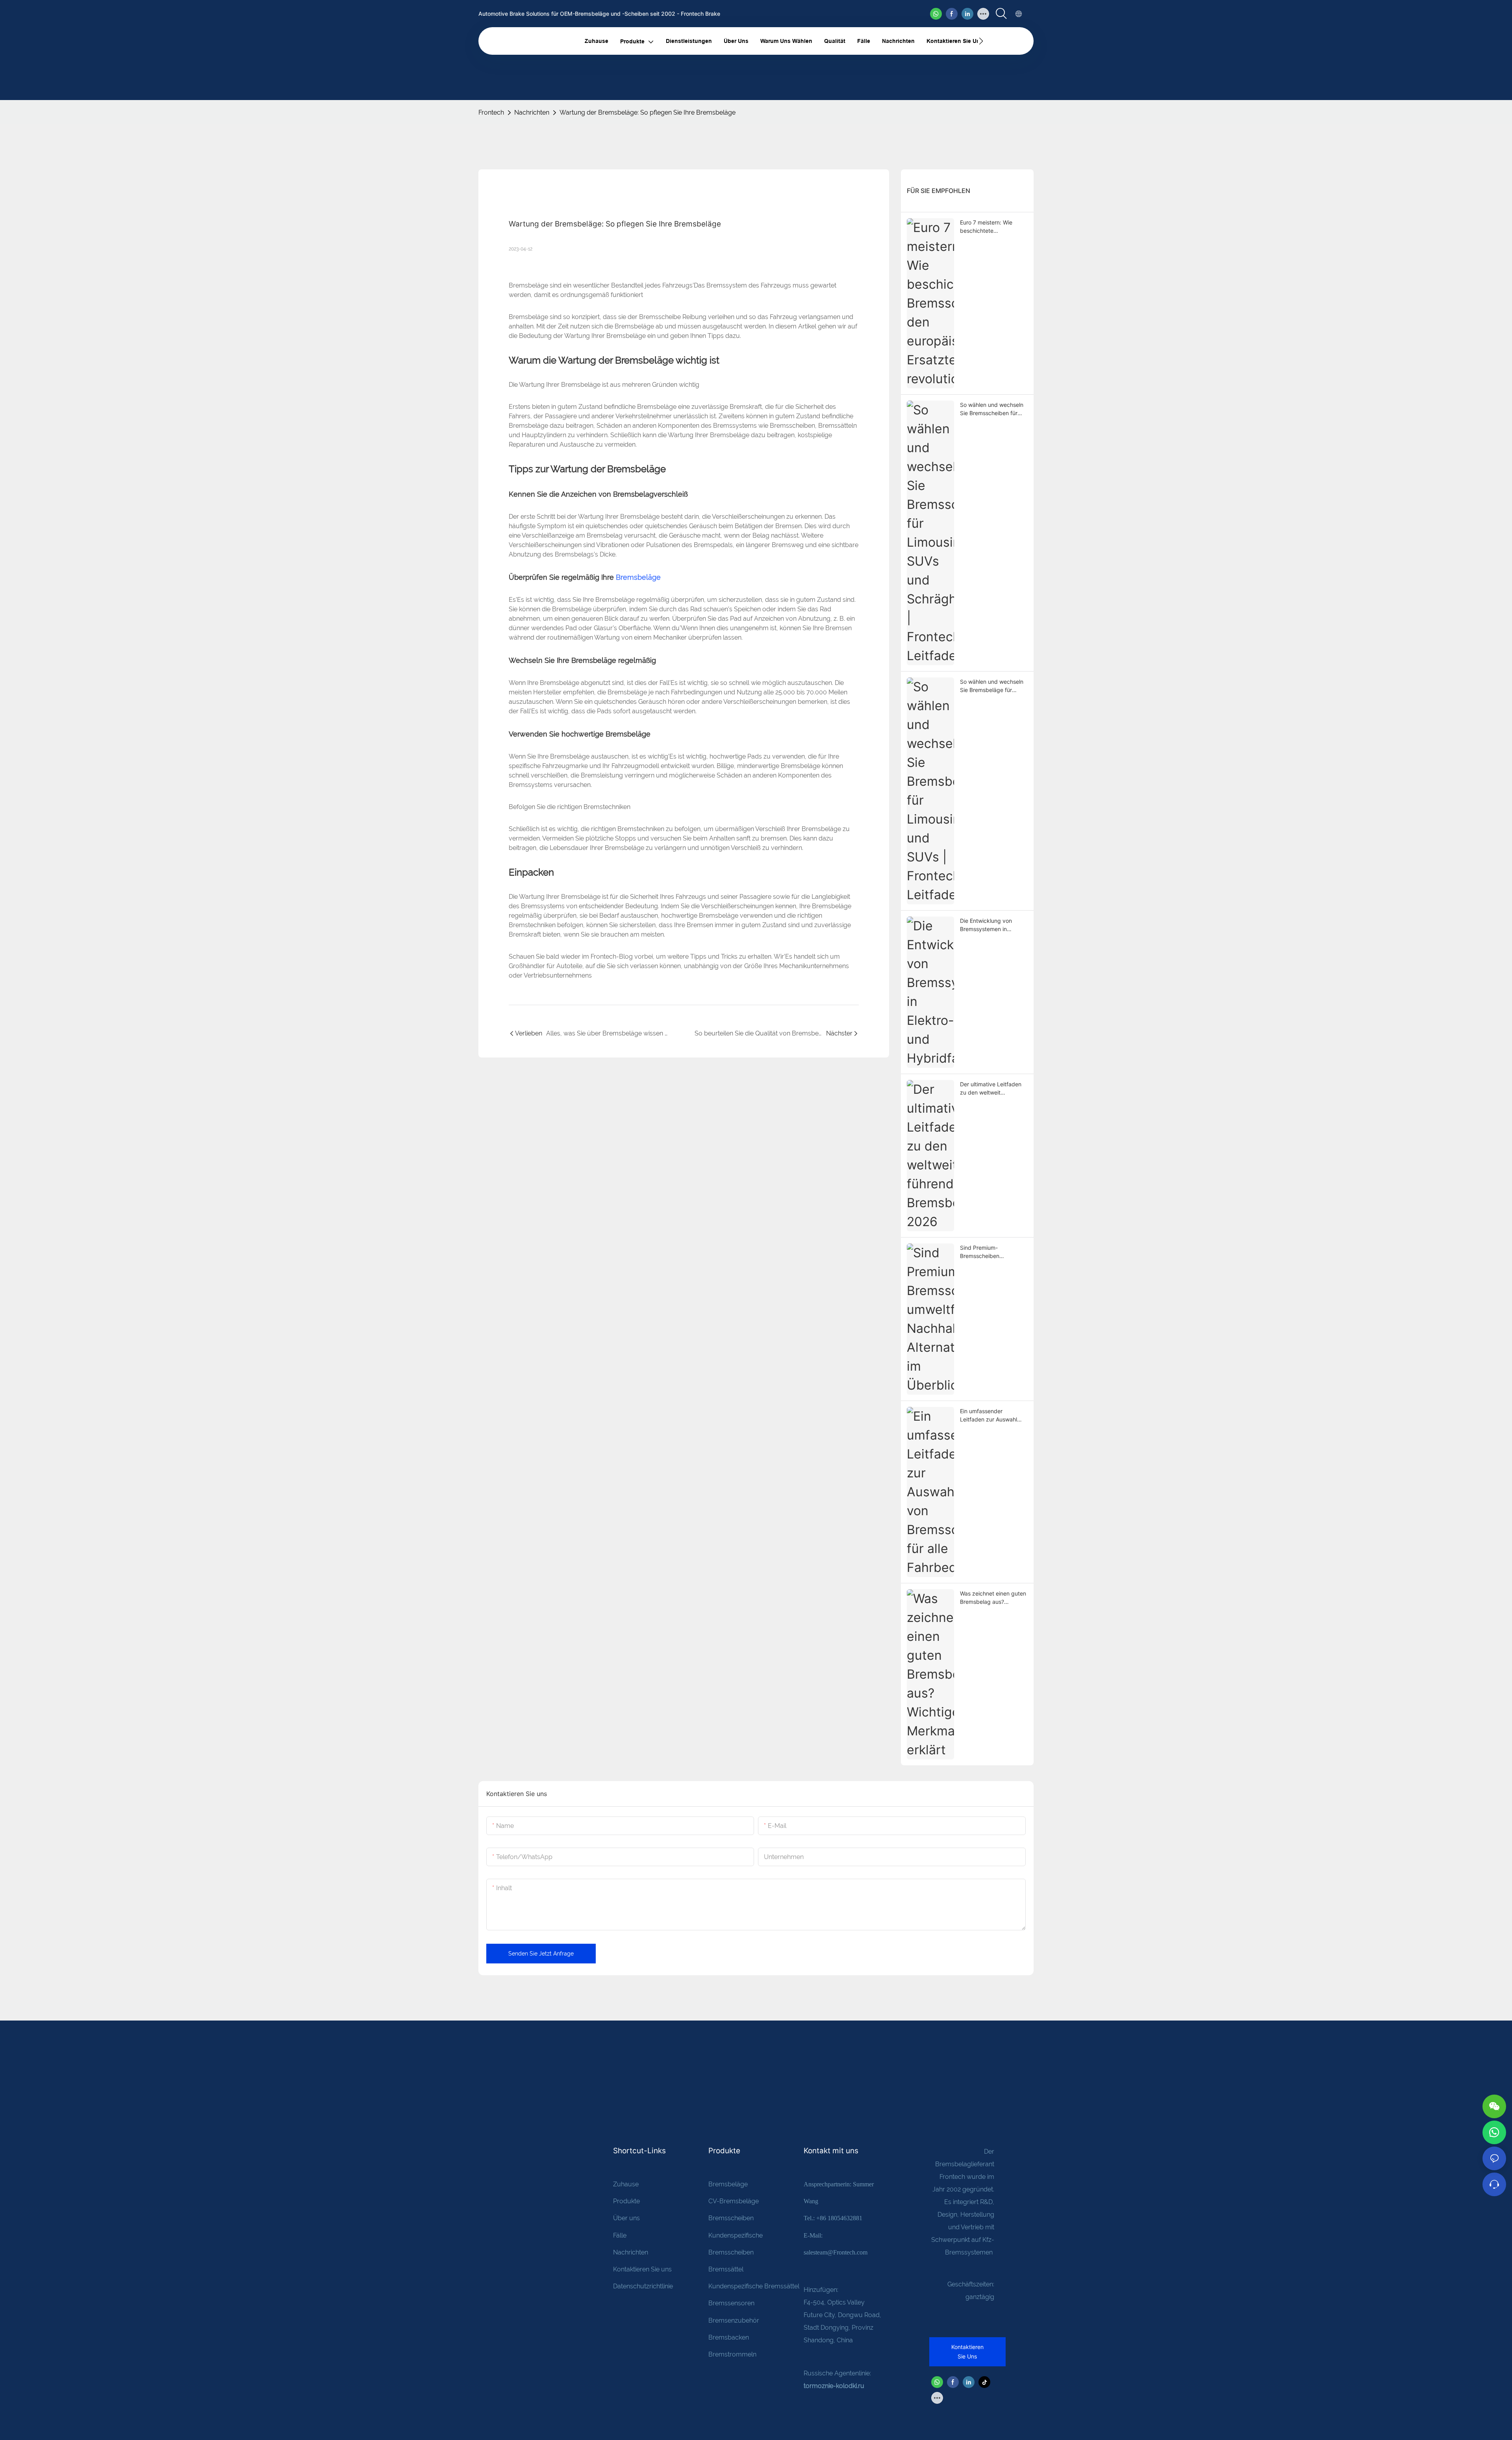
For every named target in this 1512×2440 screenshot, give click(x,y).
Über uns (626, 2218)
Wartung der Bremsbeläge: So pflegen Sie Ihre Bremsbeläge (648, 112)
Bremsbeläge (638, 577)
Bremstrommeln (732, 2354)
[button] (981, 41)
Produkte (626, 2201)
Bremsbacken (729, 2337)
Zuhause (626, 2184)
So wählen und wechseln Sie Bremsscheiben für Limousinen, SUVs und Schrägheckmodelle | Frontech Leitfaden (992, 409)
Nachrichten (532, 112)
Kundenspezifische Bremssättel (754, 2286)
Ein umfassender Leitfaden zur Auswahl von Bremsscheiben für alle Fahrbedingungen (989, 1416)
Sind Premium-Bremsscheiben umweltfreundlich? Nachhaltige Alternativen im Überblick (992, 1252)
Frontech (491, 112)
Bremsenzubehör (734, 2320)
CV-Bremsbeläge (734, 2201)
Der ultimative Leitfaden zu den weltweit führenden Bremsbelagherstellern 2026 (991, 1089)
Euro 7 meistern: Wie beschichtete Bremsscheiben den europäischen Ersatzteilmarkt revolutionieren (986, 227)
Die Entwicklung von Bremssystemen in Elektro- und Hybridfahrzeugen (986, 925)
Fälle (620, 2235)
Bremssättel (726, 2269)
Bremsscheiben (731, 2218)
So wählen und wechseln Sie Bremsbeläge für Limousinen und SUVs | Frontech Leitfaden (992, 686)
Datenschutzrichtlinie (643, 2286)
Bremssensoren (731, 2303)
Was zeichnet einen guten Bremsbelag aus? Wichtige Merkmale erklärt (994, 1598)
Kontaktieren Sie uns (642, 2269)
